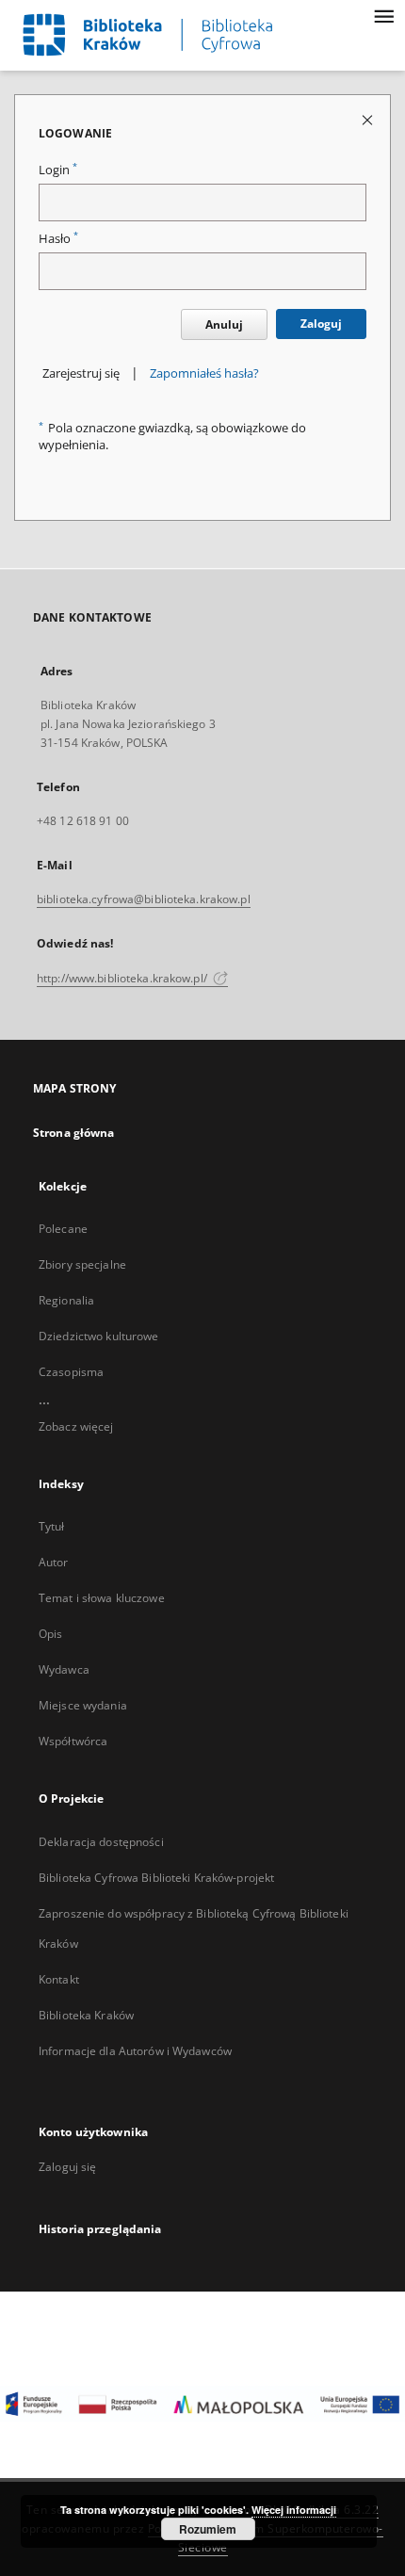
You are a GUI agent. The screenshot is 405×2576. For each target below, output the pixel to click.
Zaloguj (321, 324)
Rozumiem (208, 2529)
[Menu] (383, 15)
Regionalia (66, 1300)
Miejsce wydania (83, 1705)
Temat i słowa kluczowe (102, 1598)
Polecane (63, 1229)
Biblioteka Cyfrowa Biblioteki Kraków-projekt (156, 1878)
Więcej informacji (294, 2510)
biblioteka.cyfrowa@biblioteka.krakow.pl (144, 899)
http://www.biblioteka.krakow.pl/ (123, 978)
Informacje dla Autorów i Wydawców (135, 2051)
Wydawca (64, 1669)
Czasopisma (71, 1372)
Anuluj (224, 324)
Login (58, 170)
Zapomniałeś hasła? (204, 373)
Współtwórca (73, 1741)
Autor (54, 1562)
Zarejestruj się (81, 373)
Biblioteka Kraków (86, 2015)
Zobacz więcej (76, 1426)
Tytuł (52, 1526)
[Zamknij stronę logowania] (369, 119)
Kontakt (59, 1979)
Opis (50, 1634)
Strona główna (74, 1133)
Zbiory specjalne (82, 1264)
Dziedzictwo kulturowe (99, 1336)
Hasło (58, 239)
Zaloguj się (68, 2167)
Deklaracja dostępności (101, 1842)
